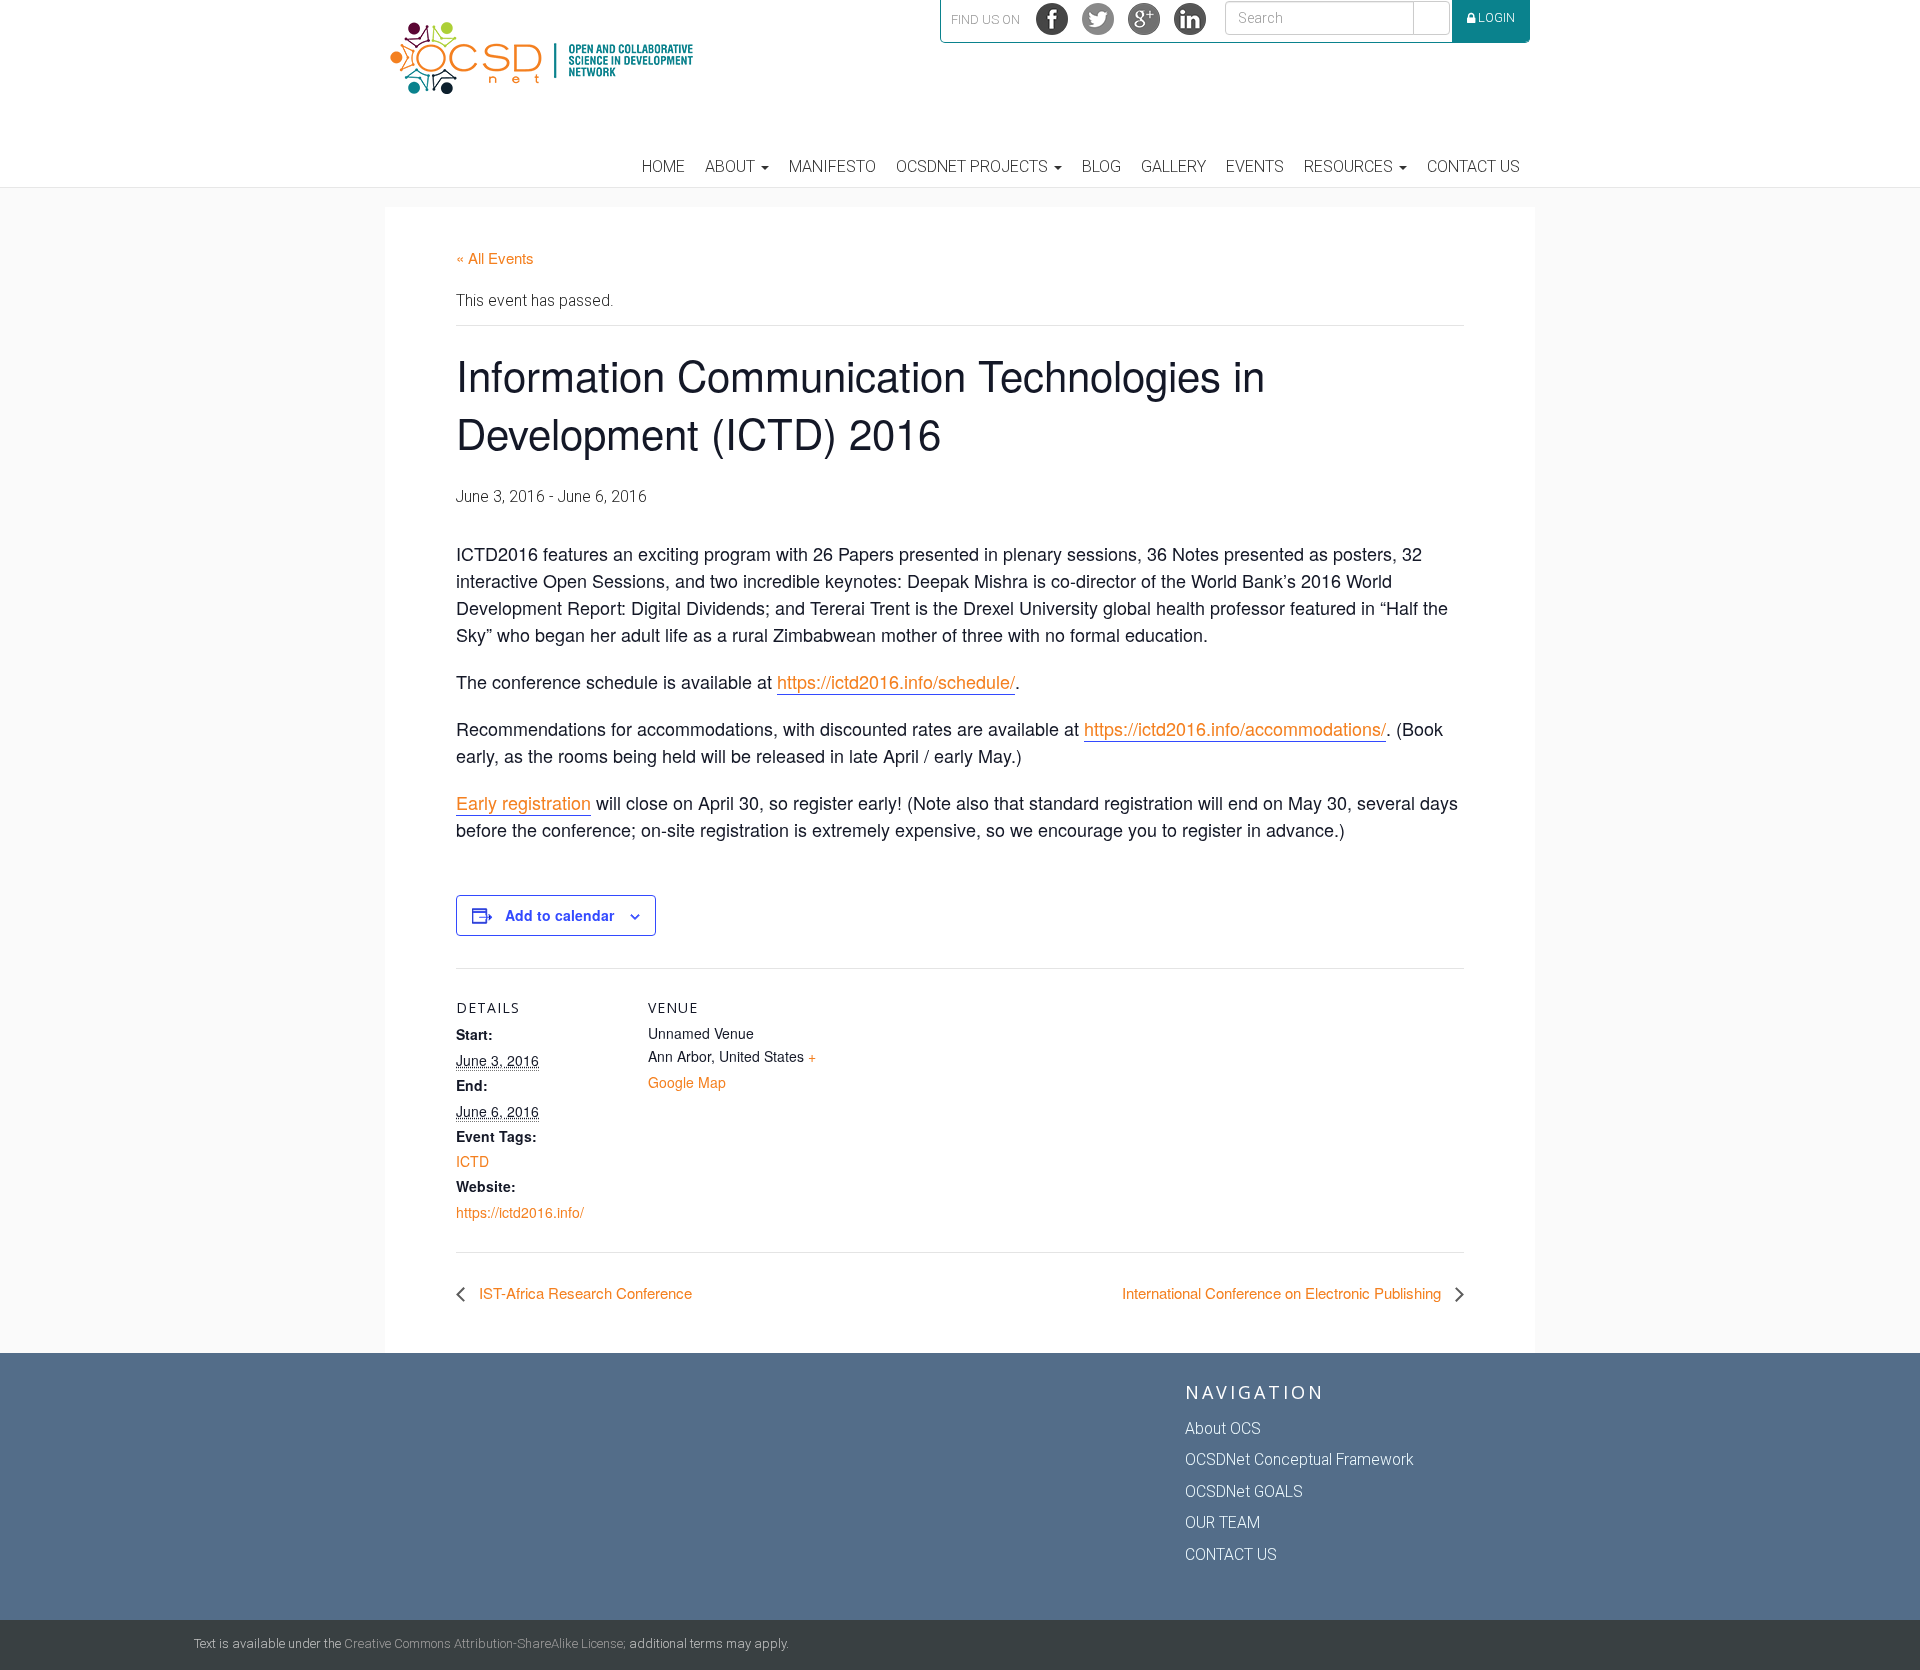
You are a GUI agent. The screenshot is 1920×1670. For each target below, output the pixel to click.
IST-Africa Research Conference (583, 1292)
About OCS (1223, 1428)
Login (1495, 17)
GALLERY (1173, 166)
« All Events (495, 257)
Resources (1350, 166)
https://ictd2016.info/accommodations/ (1235, 728)
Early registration (523, 802)
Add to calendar (559, 915)
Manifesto (832, 166)
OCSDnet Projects (974, 166)
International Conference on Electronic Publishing (1283, 1292)
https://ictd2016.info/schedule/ (896, 681)
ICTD (472, 1161)
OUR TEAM (1222, 1522)
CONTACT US (1231, 1554)
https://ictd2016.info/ (520, 1212)
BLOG (1101, 166)
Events (1255, 166)
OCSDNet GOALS (1244, 1491)
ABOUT (732, 166)
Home (663, 166)
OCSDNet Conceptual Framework (1299, 1459)
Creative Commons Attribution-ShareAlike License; (485, 1643)
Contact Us (1473, 166)
